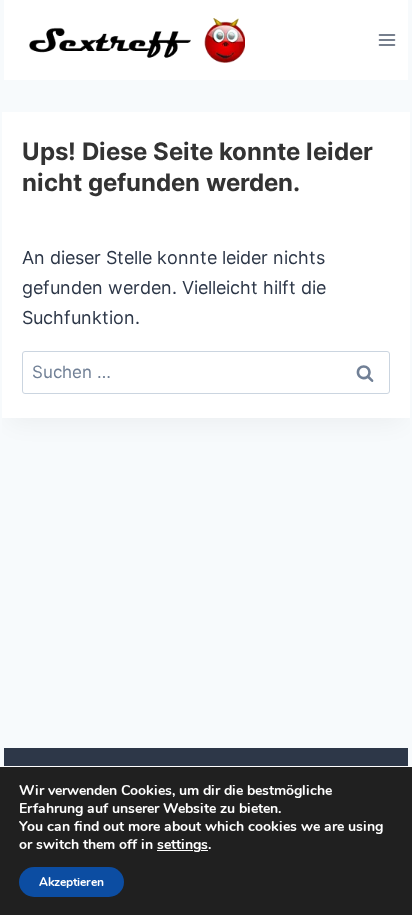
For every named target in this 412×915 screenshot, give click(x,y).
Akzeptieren (71, 882)
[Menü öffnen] (386, 39)
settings (182, 845)
